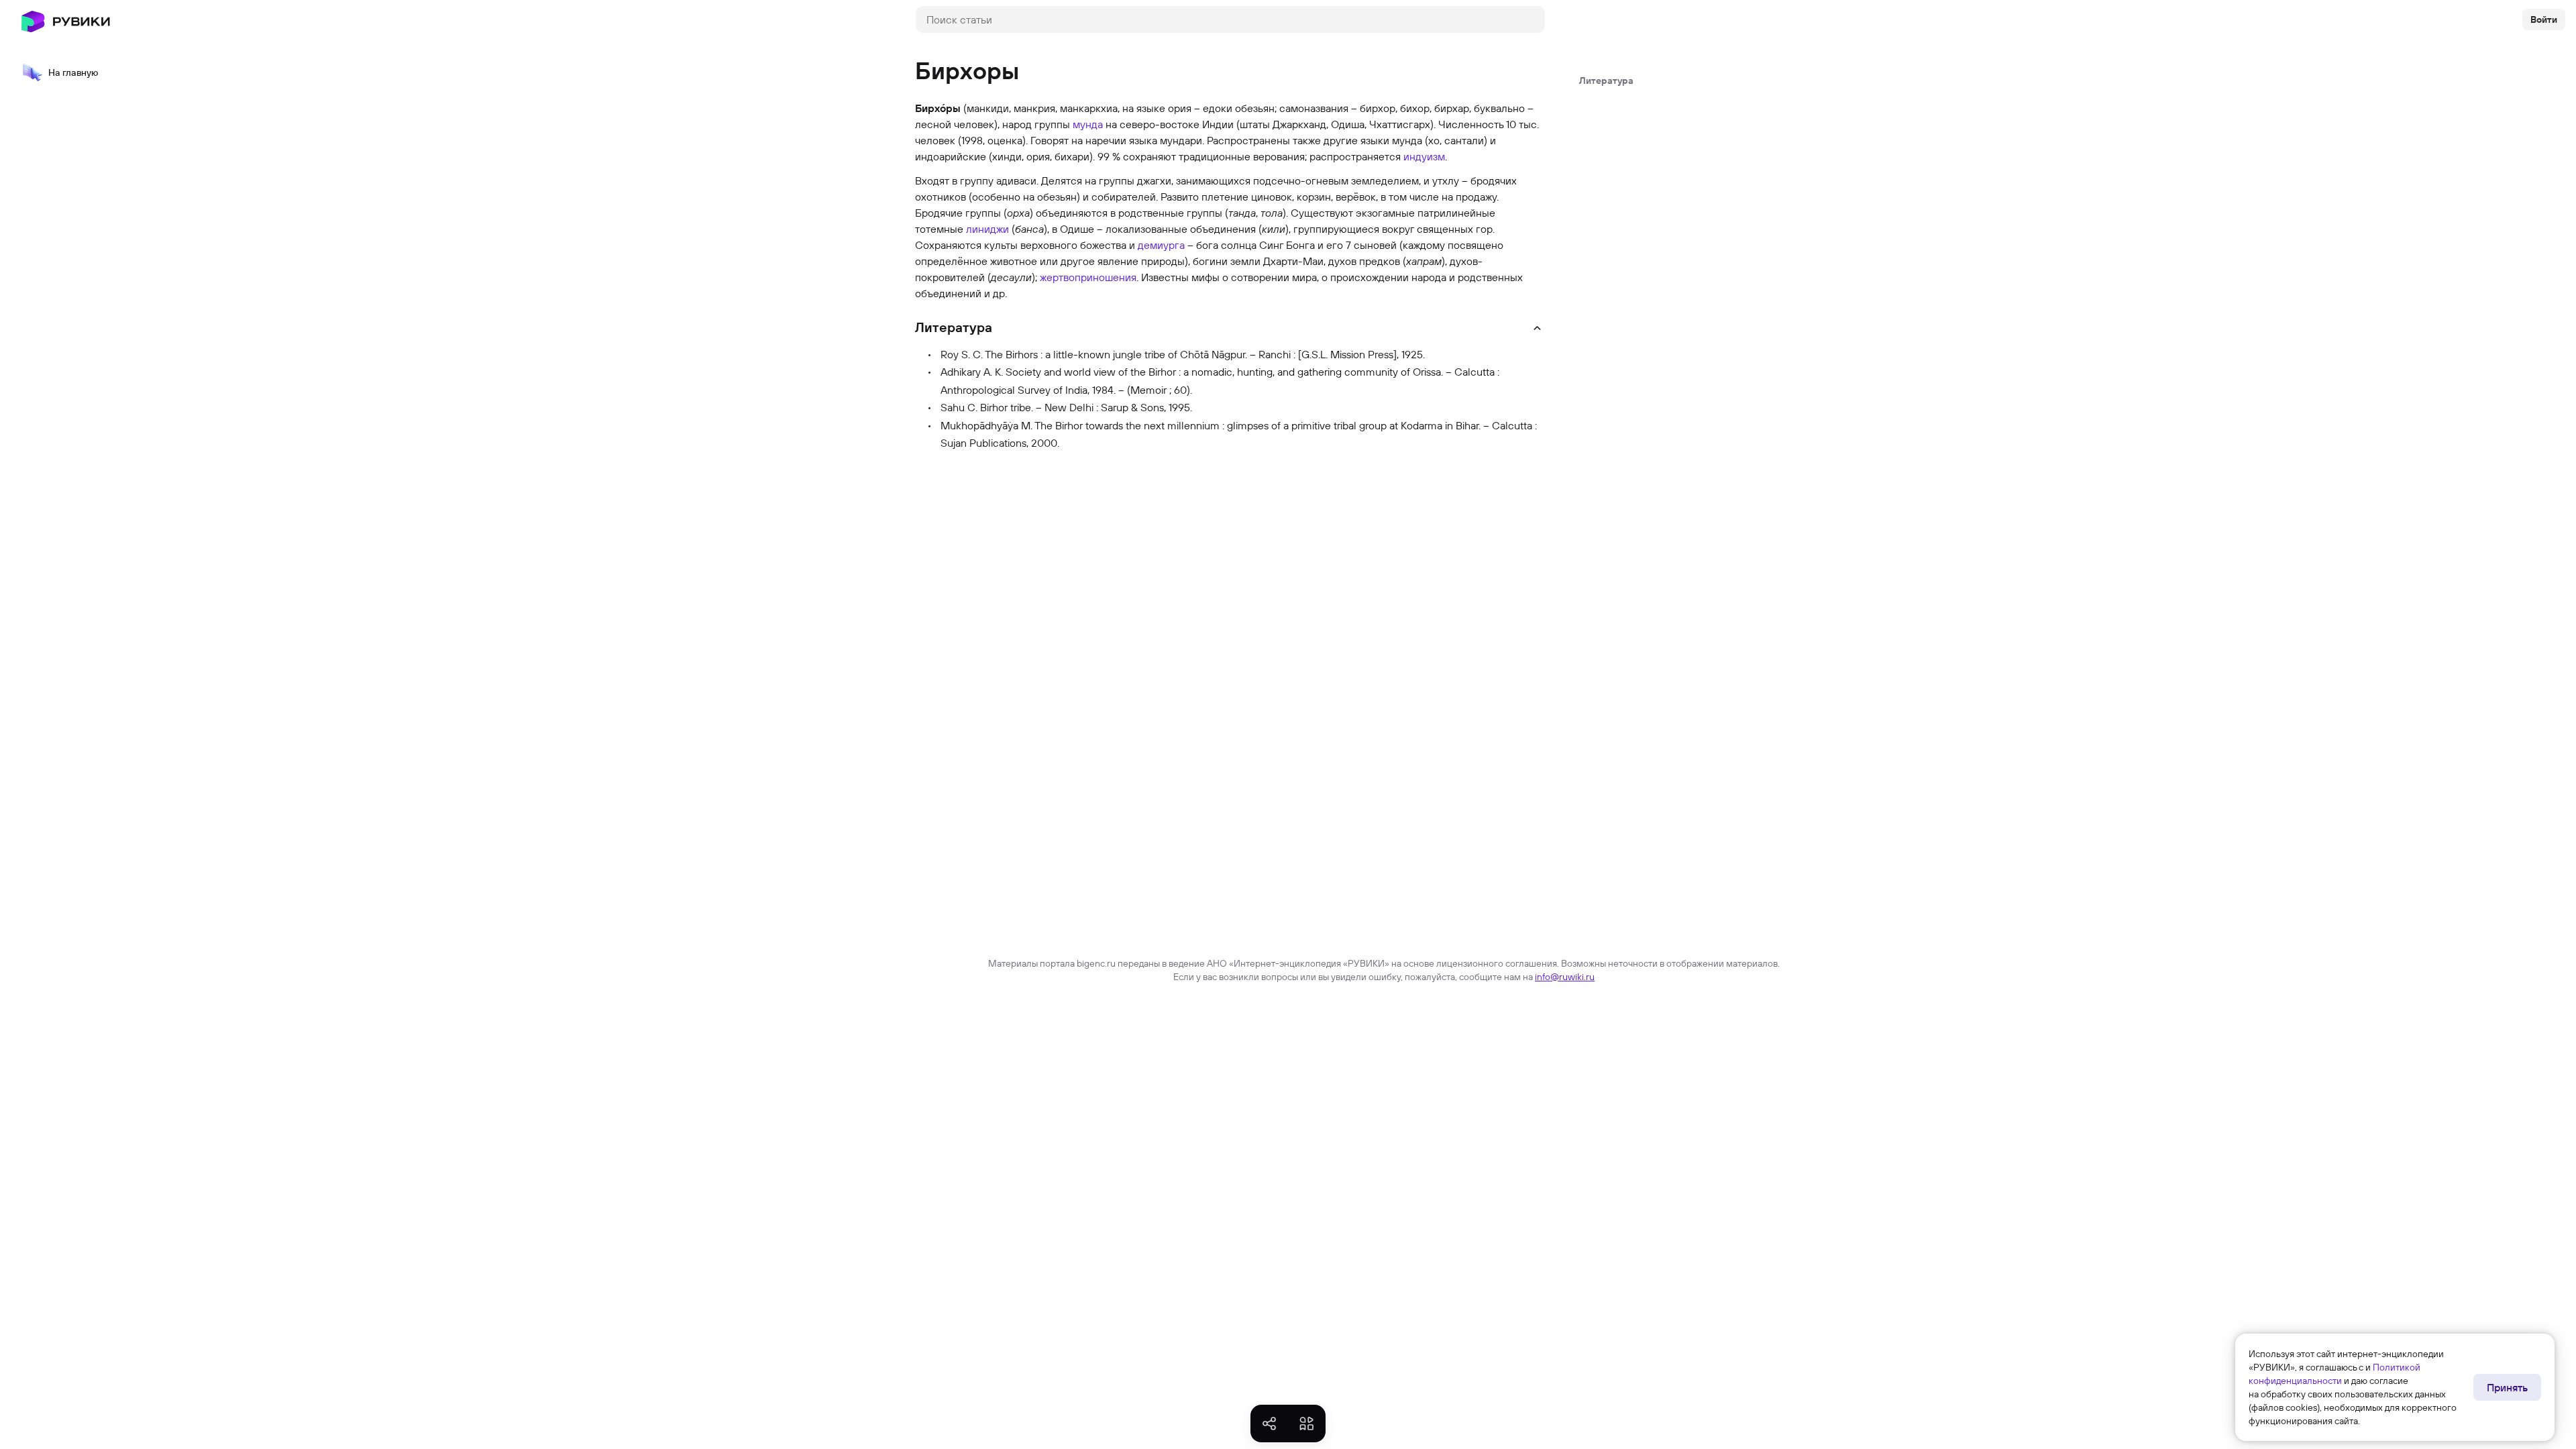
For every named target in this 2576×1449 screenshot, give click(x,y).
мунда (1088, 124)
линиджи (987, 229)
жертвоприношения (1088, 277)
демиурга (1161, 245)
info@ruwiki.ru (1565, 977)
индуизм (1424, 156)
